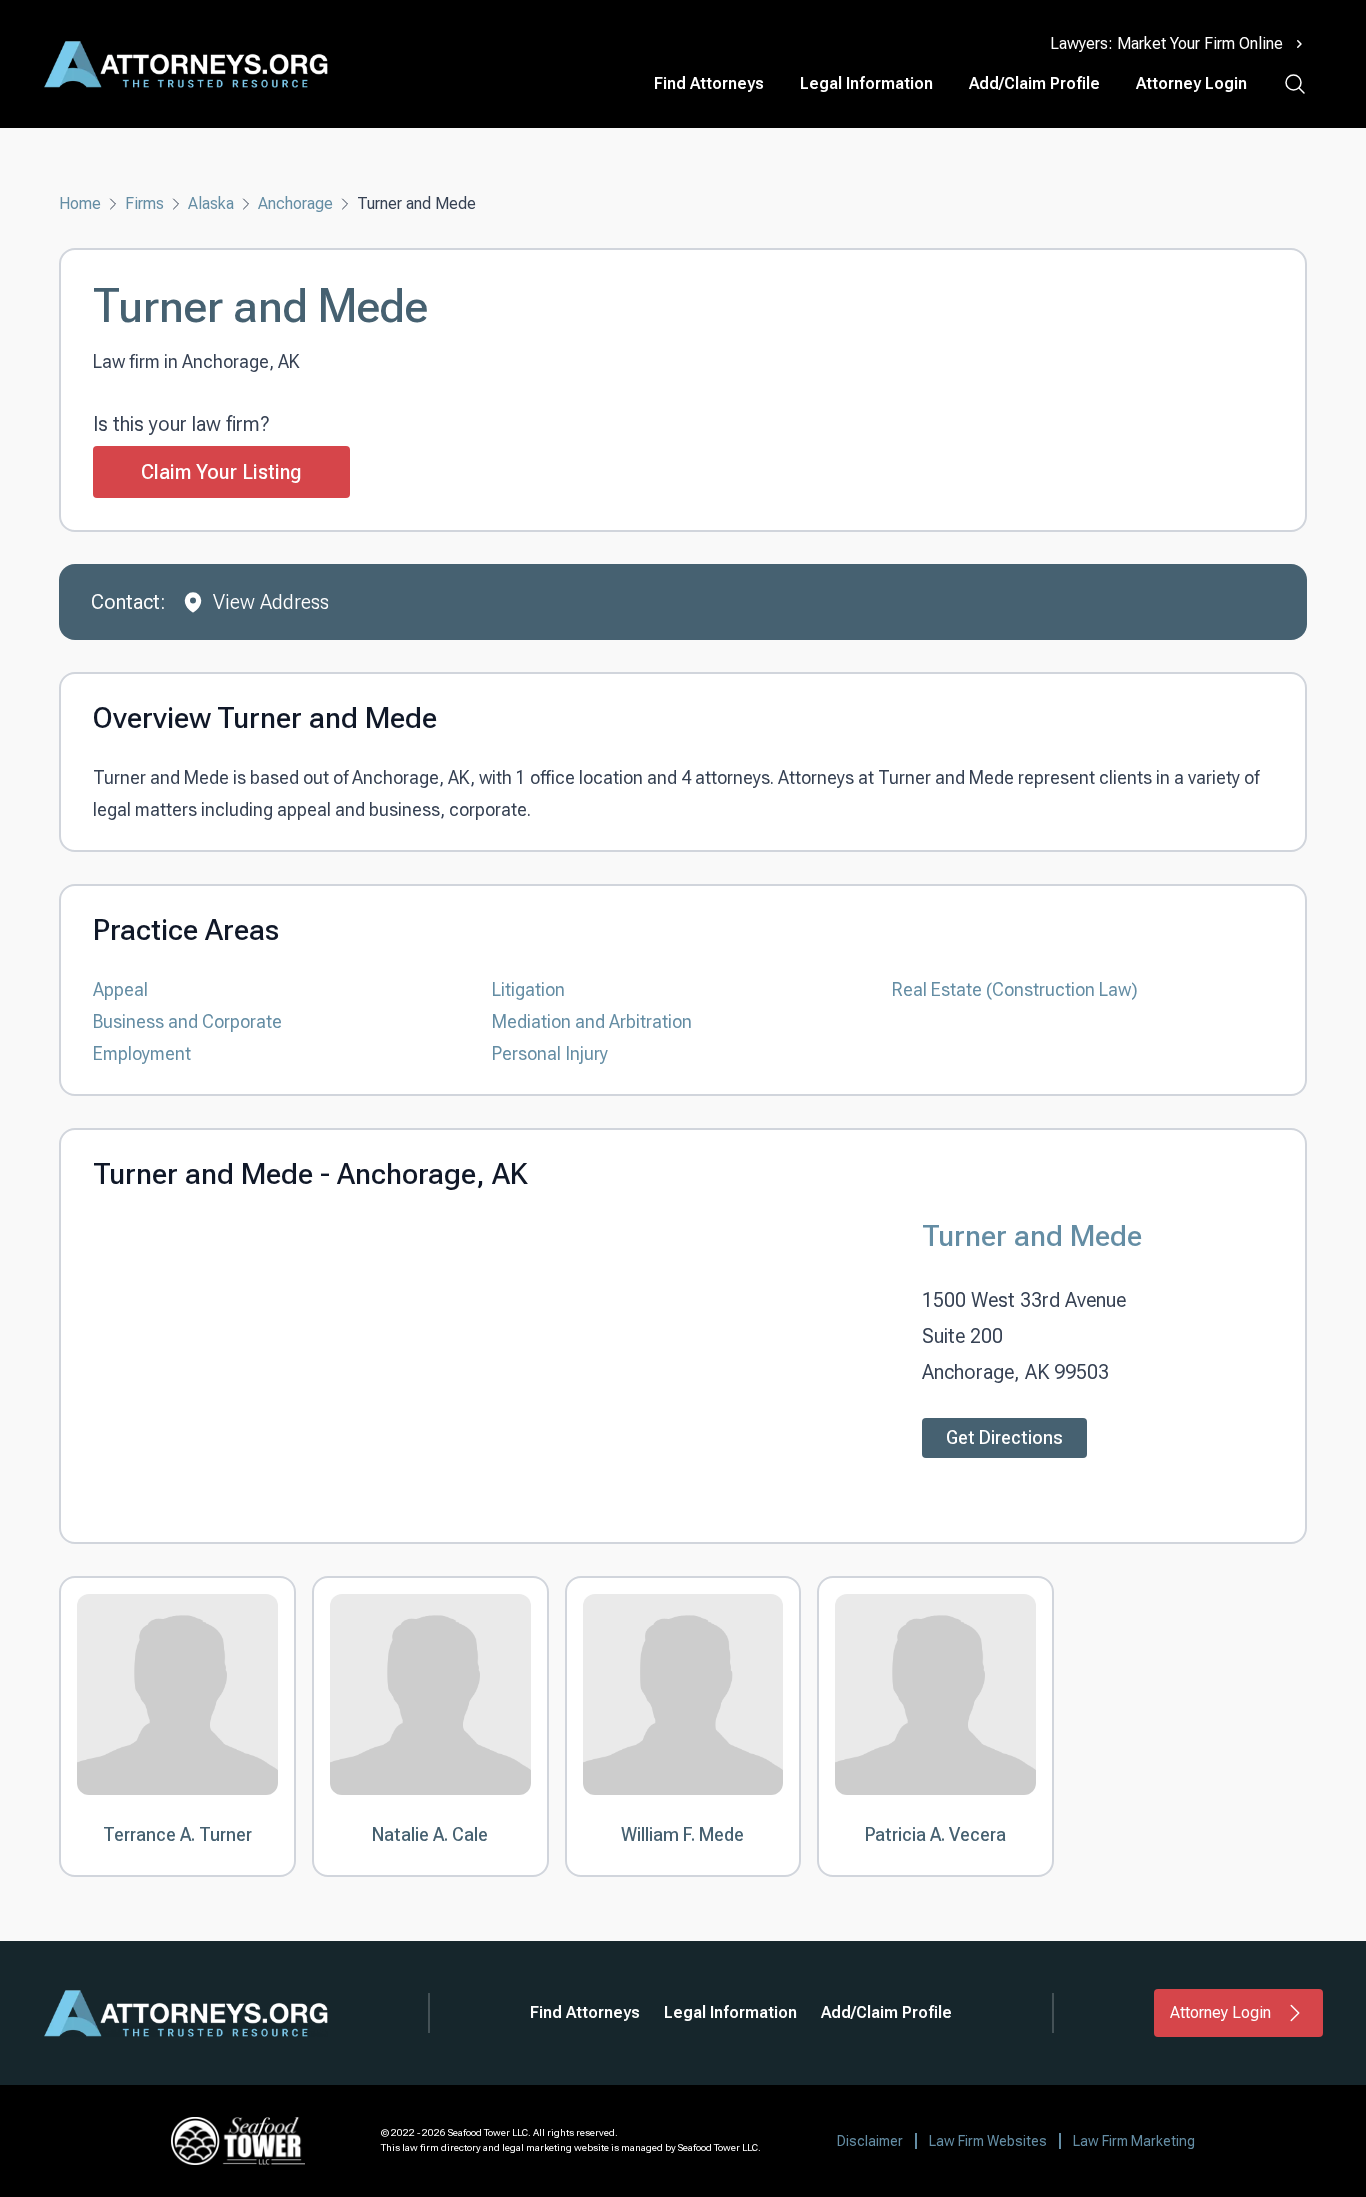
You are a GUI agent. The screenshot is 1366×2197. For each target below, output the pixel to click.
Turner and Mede (1032, 1235)
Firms (144, 203)
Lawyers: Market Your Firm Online (1166, 43)
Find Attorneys (709, 83)
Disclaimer (870, 2141)
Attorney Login (1191, 83)
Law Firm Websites (988, 2141)
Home (80, 203)
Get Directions (1004, 1437)
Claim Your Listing (221, 472)
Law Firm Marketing (1134, 2141)
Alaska (211, 203)
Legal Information (866, 83)
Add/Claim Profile (1034, 83)
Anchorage (295, 203)
